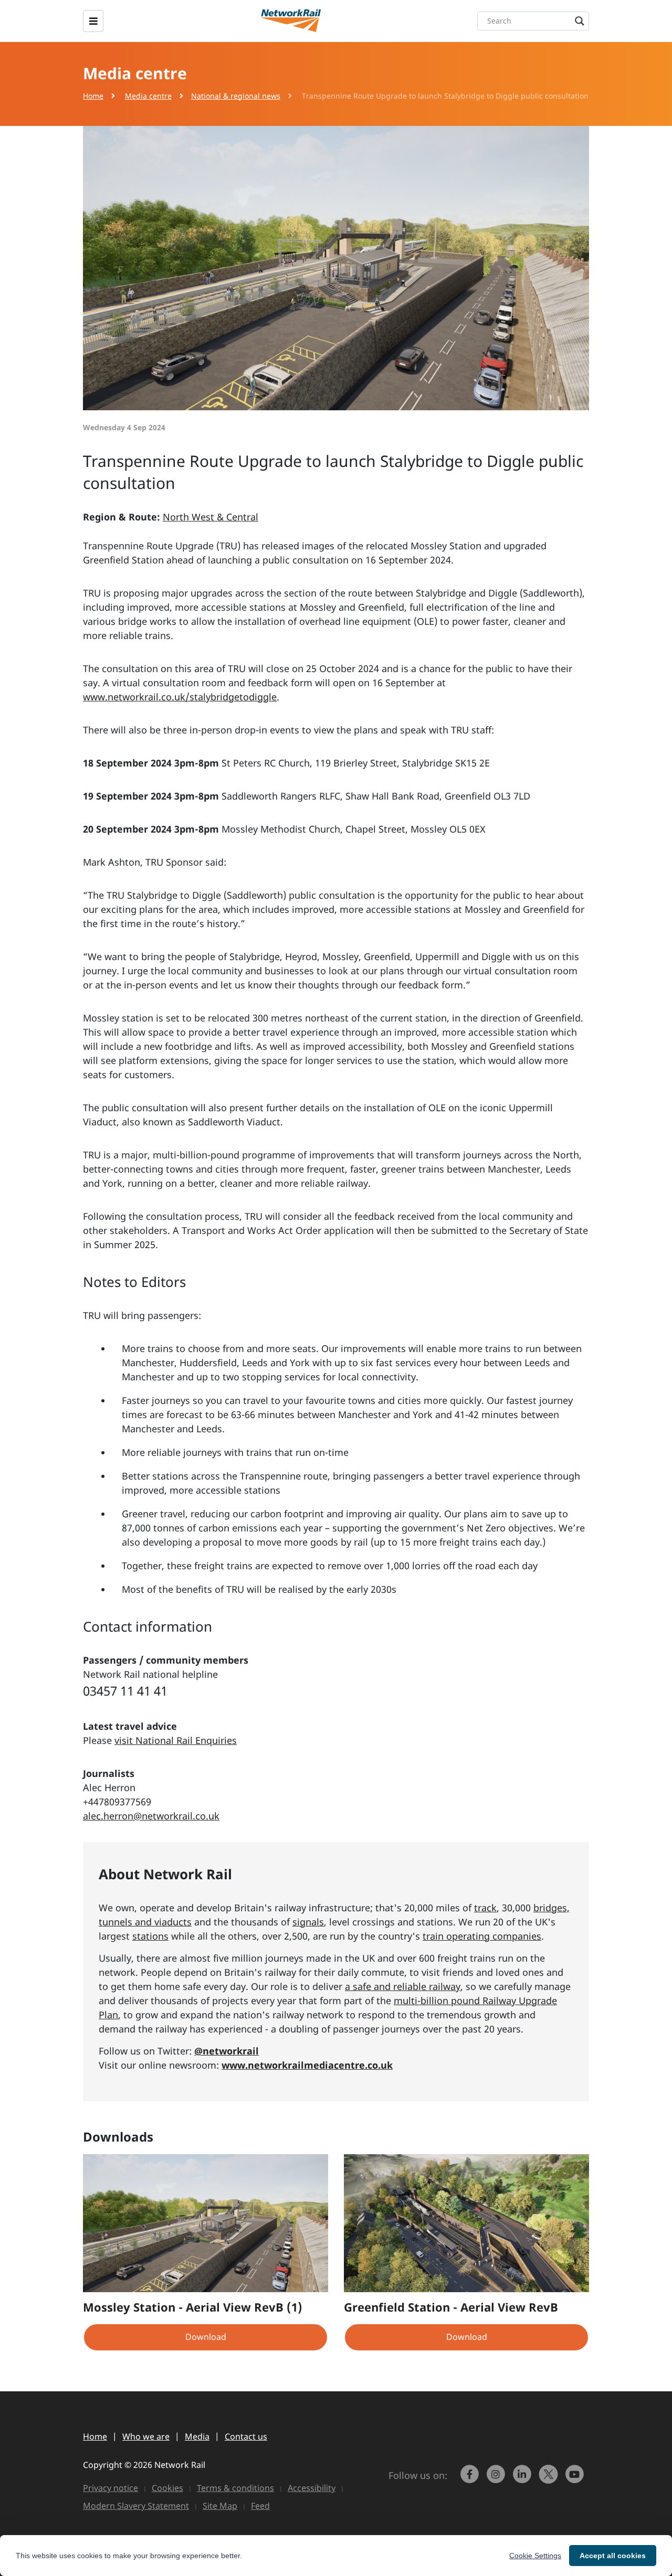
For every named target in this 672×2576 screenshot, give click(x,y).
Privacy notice (111, 2488)
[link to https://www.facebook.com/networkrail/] (471, 2479)
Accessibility (312, 2488)
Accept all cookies (613, 2556)
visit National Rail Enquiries (176, 1740)
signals (308, 1922)
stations (150, 1936)
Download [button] (206, 2337)
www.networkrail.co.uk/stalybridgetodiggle (180, 697)
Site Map (220, 2506)
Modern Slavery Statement (136, 2506)
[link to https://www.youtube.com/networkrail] (576, 2479)
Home (93, 96)
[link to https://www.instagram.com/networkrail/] (497, 2479)
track (485, 1908)
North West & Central (211, 517)
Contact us (246, 2436)
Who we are (146, 2436)
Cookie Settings (535, 2556)
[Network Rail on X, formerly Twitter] (550, 2479)
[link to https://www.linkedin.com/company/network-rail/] (523, 2479)
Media (197, 2436)
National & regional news (236, 96)
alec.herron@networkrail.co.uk (151, 1816)
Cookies (167, 2488)
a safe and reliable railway (403, 1986)
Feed (260, 2506)
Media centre (148, 96)
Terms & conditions (235, 2488)
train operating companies (482, 1936)
